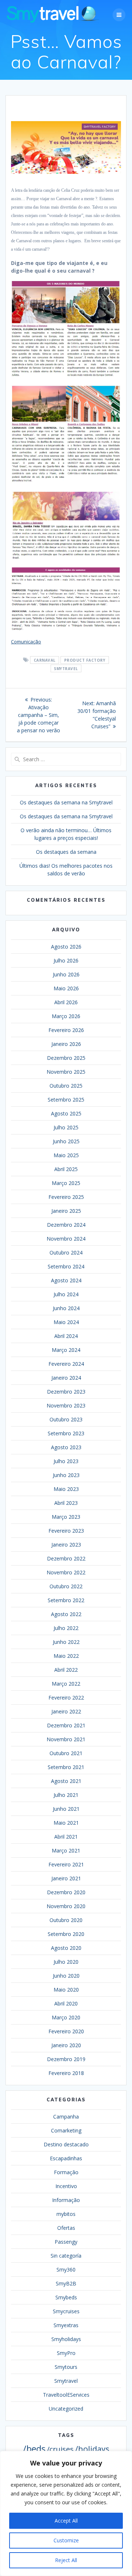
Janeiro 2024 (66, 1378)
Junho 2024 (66, 1308)
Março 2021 (66, 1850)
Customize (66, 2540)
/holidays (92, 2449)
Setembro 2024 (66, 1266)
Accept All (66, 2521)
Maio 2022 (66, 1656)
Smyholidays (66, 2339)
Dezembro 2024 (66, 1225)
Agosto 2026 (66, 947)
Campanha (66, 2117)
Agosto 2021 (66, 1781)
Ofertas (66, 2228)
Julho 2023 (66, 1461)
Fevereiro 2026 (66, 1030)
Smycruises (66, 2311)
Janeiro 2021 (66, 1878)
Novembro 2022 (66, 1572)
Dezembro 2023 (66, 1392)
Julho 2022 (66, 1628)
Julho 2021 (66, 1795)
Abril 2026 (66, 1002)
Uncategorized (66, 2409)
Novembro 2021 (66, 1739)
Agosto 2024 (66, 1280)
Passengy (66, 2242)
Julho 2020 (66, 1962)
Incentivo (66, 2186)
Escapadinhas (66, 2158)
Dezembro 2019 (66, 2059)
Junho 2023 (66, 1475)
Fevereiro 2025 (66, 1197)
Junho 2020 (66, 1976)
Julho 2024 (66, 1294)
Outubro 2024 (66, 1253)
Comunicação (26, 642)
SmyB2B (66, 2283)
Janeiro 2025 (66, 1211)
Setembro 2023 (66, 1433)
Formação (66, 2172)
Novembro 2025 (66, 1072)
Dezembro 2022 (66, 1558)
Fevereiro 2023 (66, 1531)
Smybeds (66, 2297)
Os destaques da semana (66, 852)
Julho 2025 (66, 1127)
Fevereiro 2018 (66, 2073)
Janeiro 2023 (66, 1545)
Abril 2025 (66, 1169)
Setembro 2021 (66, 1767)
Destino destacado (66, 2144)
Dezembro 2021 (66, 1725)
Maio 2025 (66, 1155)
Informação (66, 2200)
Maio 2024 (66, 1322)
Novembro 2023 (66, 1405)
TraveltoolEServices (66, 2395)
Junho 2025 (66, 1141)
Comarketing (66, 2130)
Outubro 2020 (66, 1920)
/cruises (60, 2449)
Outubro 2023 (66, 1419)
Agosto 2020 (66, 1948)
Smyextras (66, 2325)
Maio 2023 (66, 1489)
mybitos (66, 2214)
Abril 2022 (66, 1670)
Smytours (66, 2367)
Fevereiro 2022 (66, 1698)
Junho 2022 (66, 1642)
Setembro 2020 (66, 1934)
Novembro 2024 (66, 1239)
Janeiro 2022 (66, 1711)
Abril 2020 (66, 2003)
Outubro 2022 (66, 1586)
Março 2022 (66, 1684)
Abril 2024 (66, 1336)
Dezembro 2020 (66, 1892)
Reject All (66, 2560)
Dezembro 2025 (66, 1058)
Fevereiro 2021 (66, 1864)
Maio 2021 (66, 1823)
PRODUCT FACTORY (85, 660)
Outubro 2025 (66, 1086)
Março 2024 (66, 1350)
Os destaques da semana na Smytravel (66, 802)
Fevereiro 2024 (66, 1364)
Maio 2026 (66, 988)
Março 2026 (66, 1016)
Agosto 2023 (66, 1447)
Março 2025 (66, 1183)
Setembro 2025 (66, 1100)
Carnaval (45, 660)
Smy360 (66, 2270)
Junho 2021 (66, 1809)
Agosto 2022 (66, 1614)
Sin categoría (66, 2256)
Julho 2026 (66, 960)
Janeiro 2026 (66, 1044)
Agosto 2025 (66, 1113)
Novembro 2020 (66, 1906)
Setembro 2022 (66, 1600)
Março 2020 (66, 2017)
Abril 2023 (66, 1503)
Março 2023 (66, 1517)
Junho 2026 (66, 974)
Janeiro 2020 (66, 2045)
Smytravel (66, 669)
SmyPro (66, 2353)
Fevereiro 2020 (66, 2031)
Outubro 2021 (66, 1753)
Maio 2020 (66, 1990)
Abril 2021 (66, 1837)
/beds (34, 2449)
